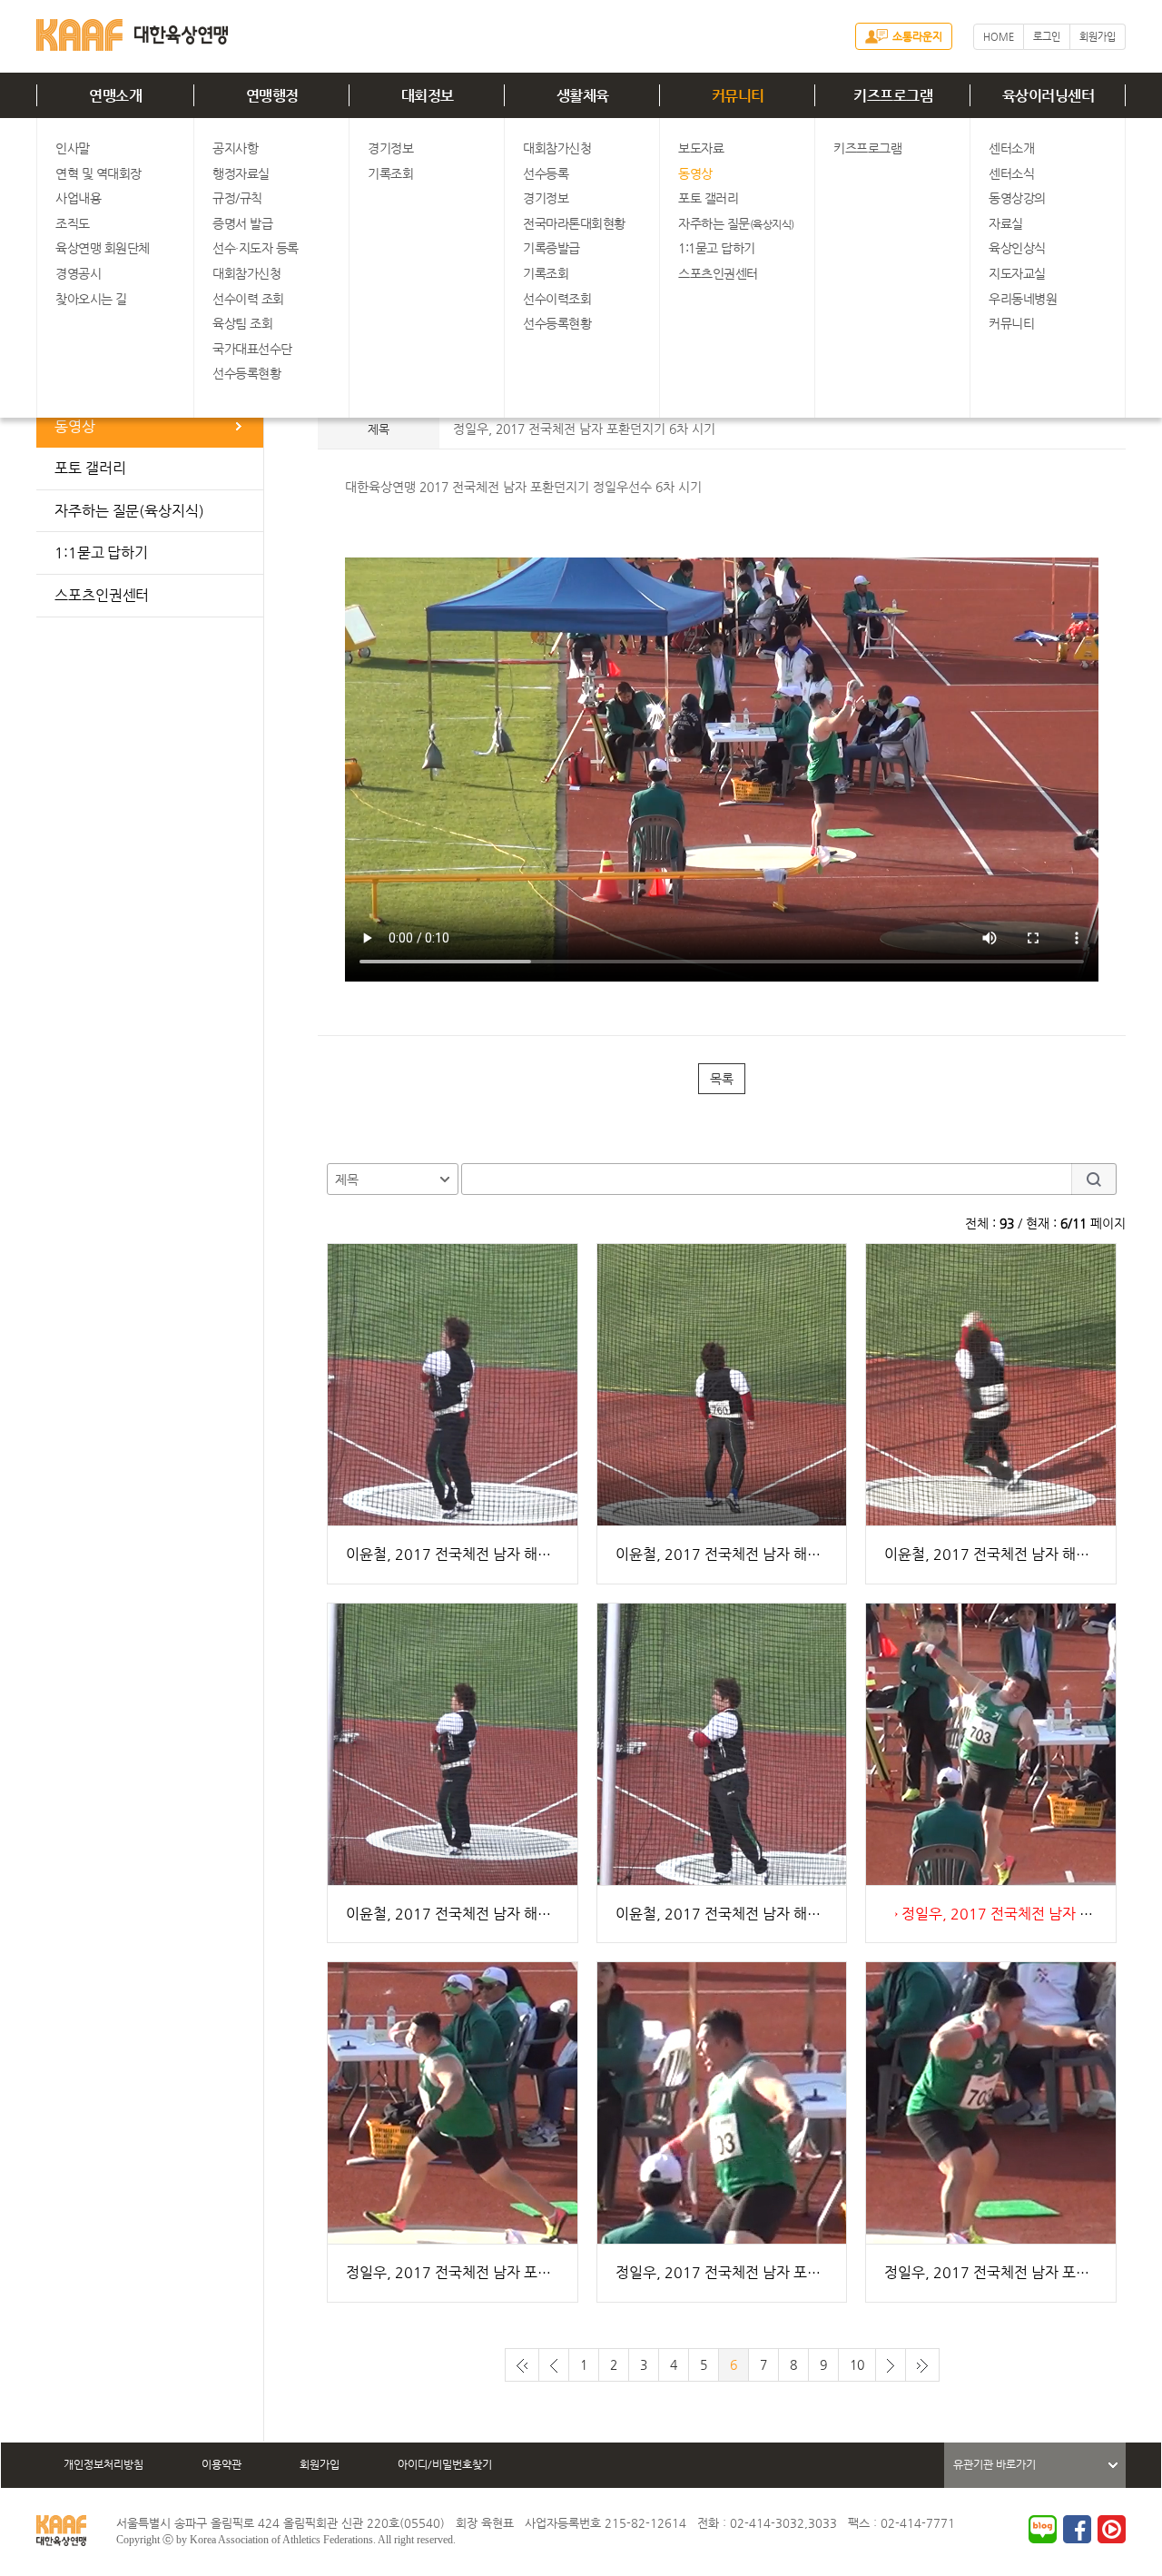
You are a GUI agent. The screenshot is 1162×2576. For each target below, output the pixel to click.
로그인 (1047, 37)
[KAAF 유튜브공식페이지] (1112, 2529)
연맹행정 (272, 96)
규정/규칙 (237, 198)
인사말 (73, 148)
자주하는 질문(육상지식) (129, 511)
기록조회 (390, 173)
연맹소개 (115, 96)
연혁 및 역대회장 (98, 173)
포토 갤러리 (708, 198)
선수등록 (546, 173)
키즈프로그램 (893, 96)
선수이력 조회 (248, 299)
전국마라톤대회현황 (574, 223)
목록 (722, 1079)
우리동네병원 (1023, 299)
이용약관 (222, 2464)
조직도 (73, 223)
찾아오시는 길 (91, 299)
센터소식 (1011, 173)
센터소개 (1011, 148)
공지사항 (235, 148)
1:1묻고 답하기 (717, 248)
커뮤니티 (738, 96)
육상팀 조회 (242, 323)
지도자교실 (1017, 273)
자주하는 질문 (736, 223)
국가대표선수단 (252, 349)
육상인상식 (1017, 248)
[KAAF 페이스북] (1077, 2529)
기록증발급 (551, 248)
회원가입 (1098, 37)
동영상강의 (1017, 198)
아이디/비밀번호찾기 (445, 2464)
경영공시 (78, 273)
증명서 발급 (242, 223)
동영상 (695, 173)
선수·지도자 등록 (256, 248)
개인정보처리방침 (103, 2464)
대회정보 (428, 96)
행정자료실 (241, 173)
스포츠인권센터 (718, 273)
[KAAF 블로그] (1043, 2529)
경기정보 (390, 148)
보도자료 (701, 148)
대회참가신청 (246, 273)
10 (857, 2364)
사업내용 (78, 198)
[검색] (1094, 1179)
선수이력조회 (557, 299)
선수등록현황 (246, 373)
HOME (999, 37)
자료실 (1006, 223)
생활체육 (583, 96)
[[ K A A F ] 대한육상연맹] (132, 31)
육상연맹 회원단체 (103, 248)
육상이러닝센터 (1049, 96)
